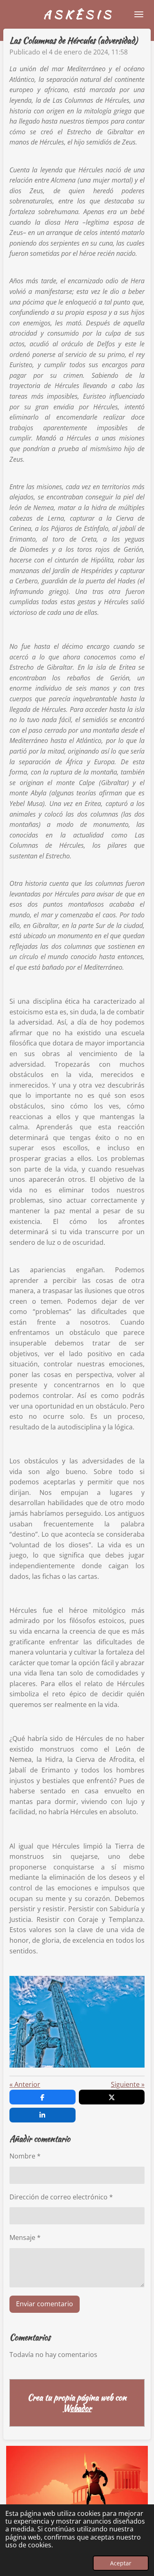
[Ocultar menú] (139, 14)
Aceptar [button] (121, 2563)
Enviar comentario (45, 2304)
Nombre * (25, 2156)
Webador (77, 2408)
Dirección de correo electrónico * (61, 2197)
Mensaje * (25, 2237)
